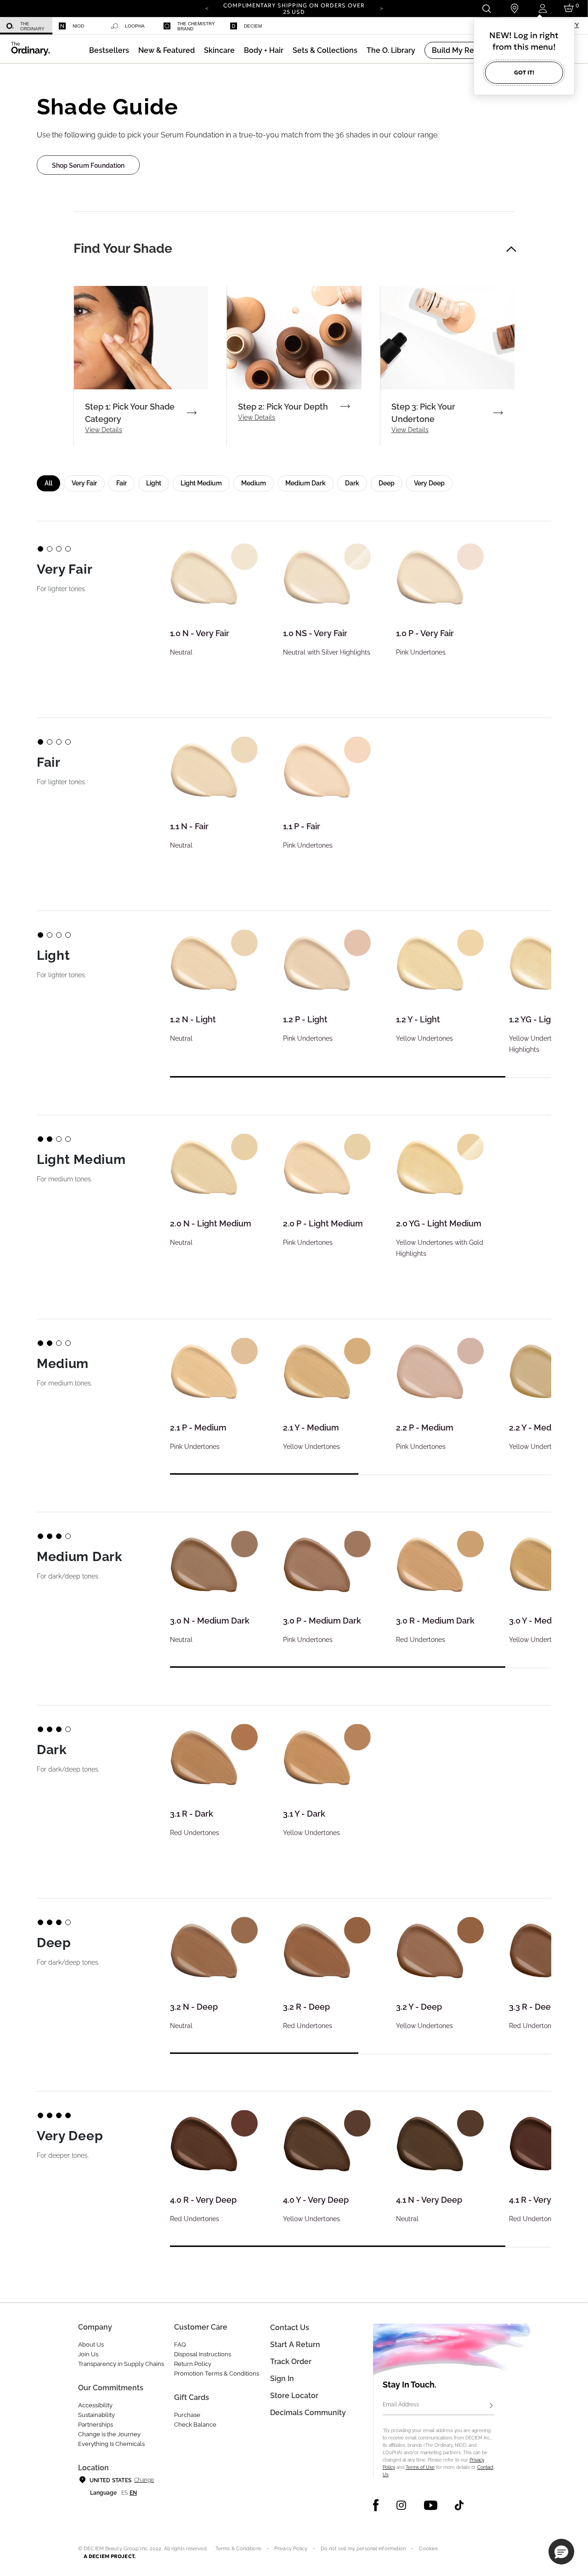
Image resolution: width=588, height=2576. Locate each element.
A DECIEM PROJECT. (110, 2556)
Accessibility (95, 2405)
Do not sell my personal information (363, 2549)
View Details (104, 430)
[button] (167, 50)
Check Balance (195, 2425)
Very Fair (84, 483)
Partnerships (96, 2425)
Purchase (187, 2415)
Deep (387, 483)
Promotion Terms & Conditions (217, 2374)
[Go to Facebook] (376, 2505)
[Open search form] (486, 9)
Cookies (429, 2549)
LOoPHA (135, 26)
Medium (254, 483)
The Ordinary (32, 26)
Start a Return (295, 2345)
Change (144, 2480)
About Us (91, 2345)
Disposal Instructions (203, 2354)
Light (154, 483)
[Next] (381, 8)
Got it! (524, 72)
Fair (122, 483)
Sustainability (96, 2415)
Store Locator (294, 2396)
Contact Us (290, 2328)
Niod (78, 26)
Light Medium (201, 483)
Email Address (401, 2405)
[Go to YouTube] (430, 2505)
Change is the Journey (109, 2434)
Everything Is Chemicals (111, 2444)
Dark (352, 483)
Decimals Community (308, 2413)
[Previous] (207, 8)
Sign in (282, 2379)
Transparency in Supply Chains (121, 2364)
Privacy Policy (291, 2549)
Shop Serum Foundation (88, 165)
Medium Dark (305, 483)
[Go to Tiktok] (459, 2505)
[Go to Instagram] (401, 2505)
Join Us (88, 2354)
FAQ (180, 2345)
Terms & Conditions (238, 2549)
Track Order (291, 2362)
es (124, 2493)
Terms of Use (420, 2467)
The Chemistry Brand (196, 26)
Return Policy (193, 2364)
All (48, 483)
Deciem (253, 26)
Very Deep (429, 483)
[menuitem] (26, 26)
